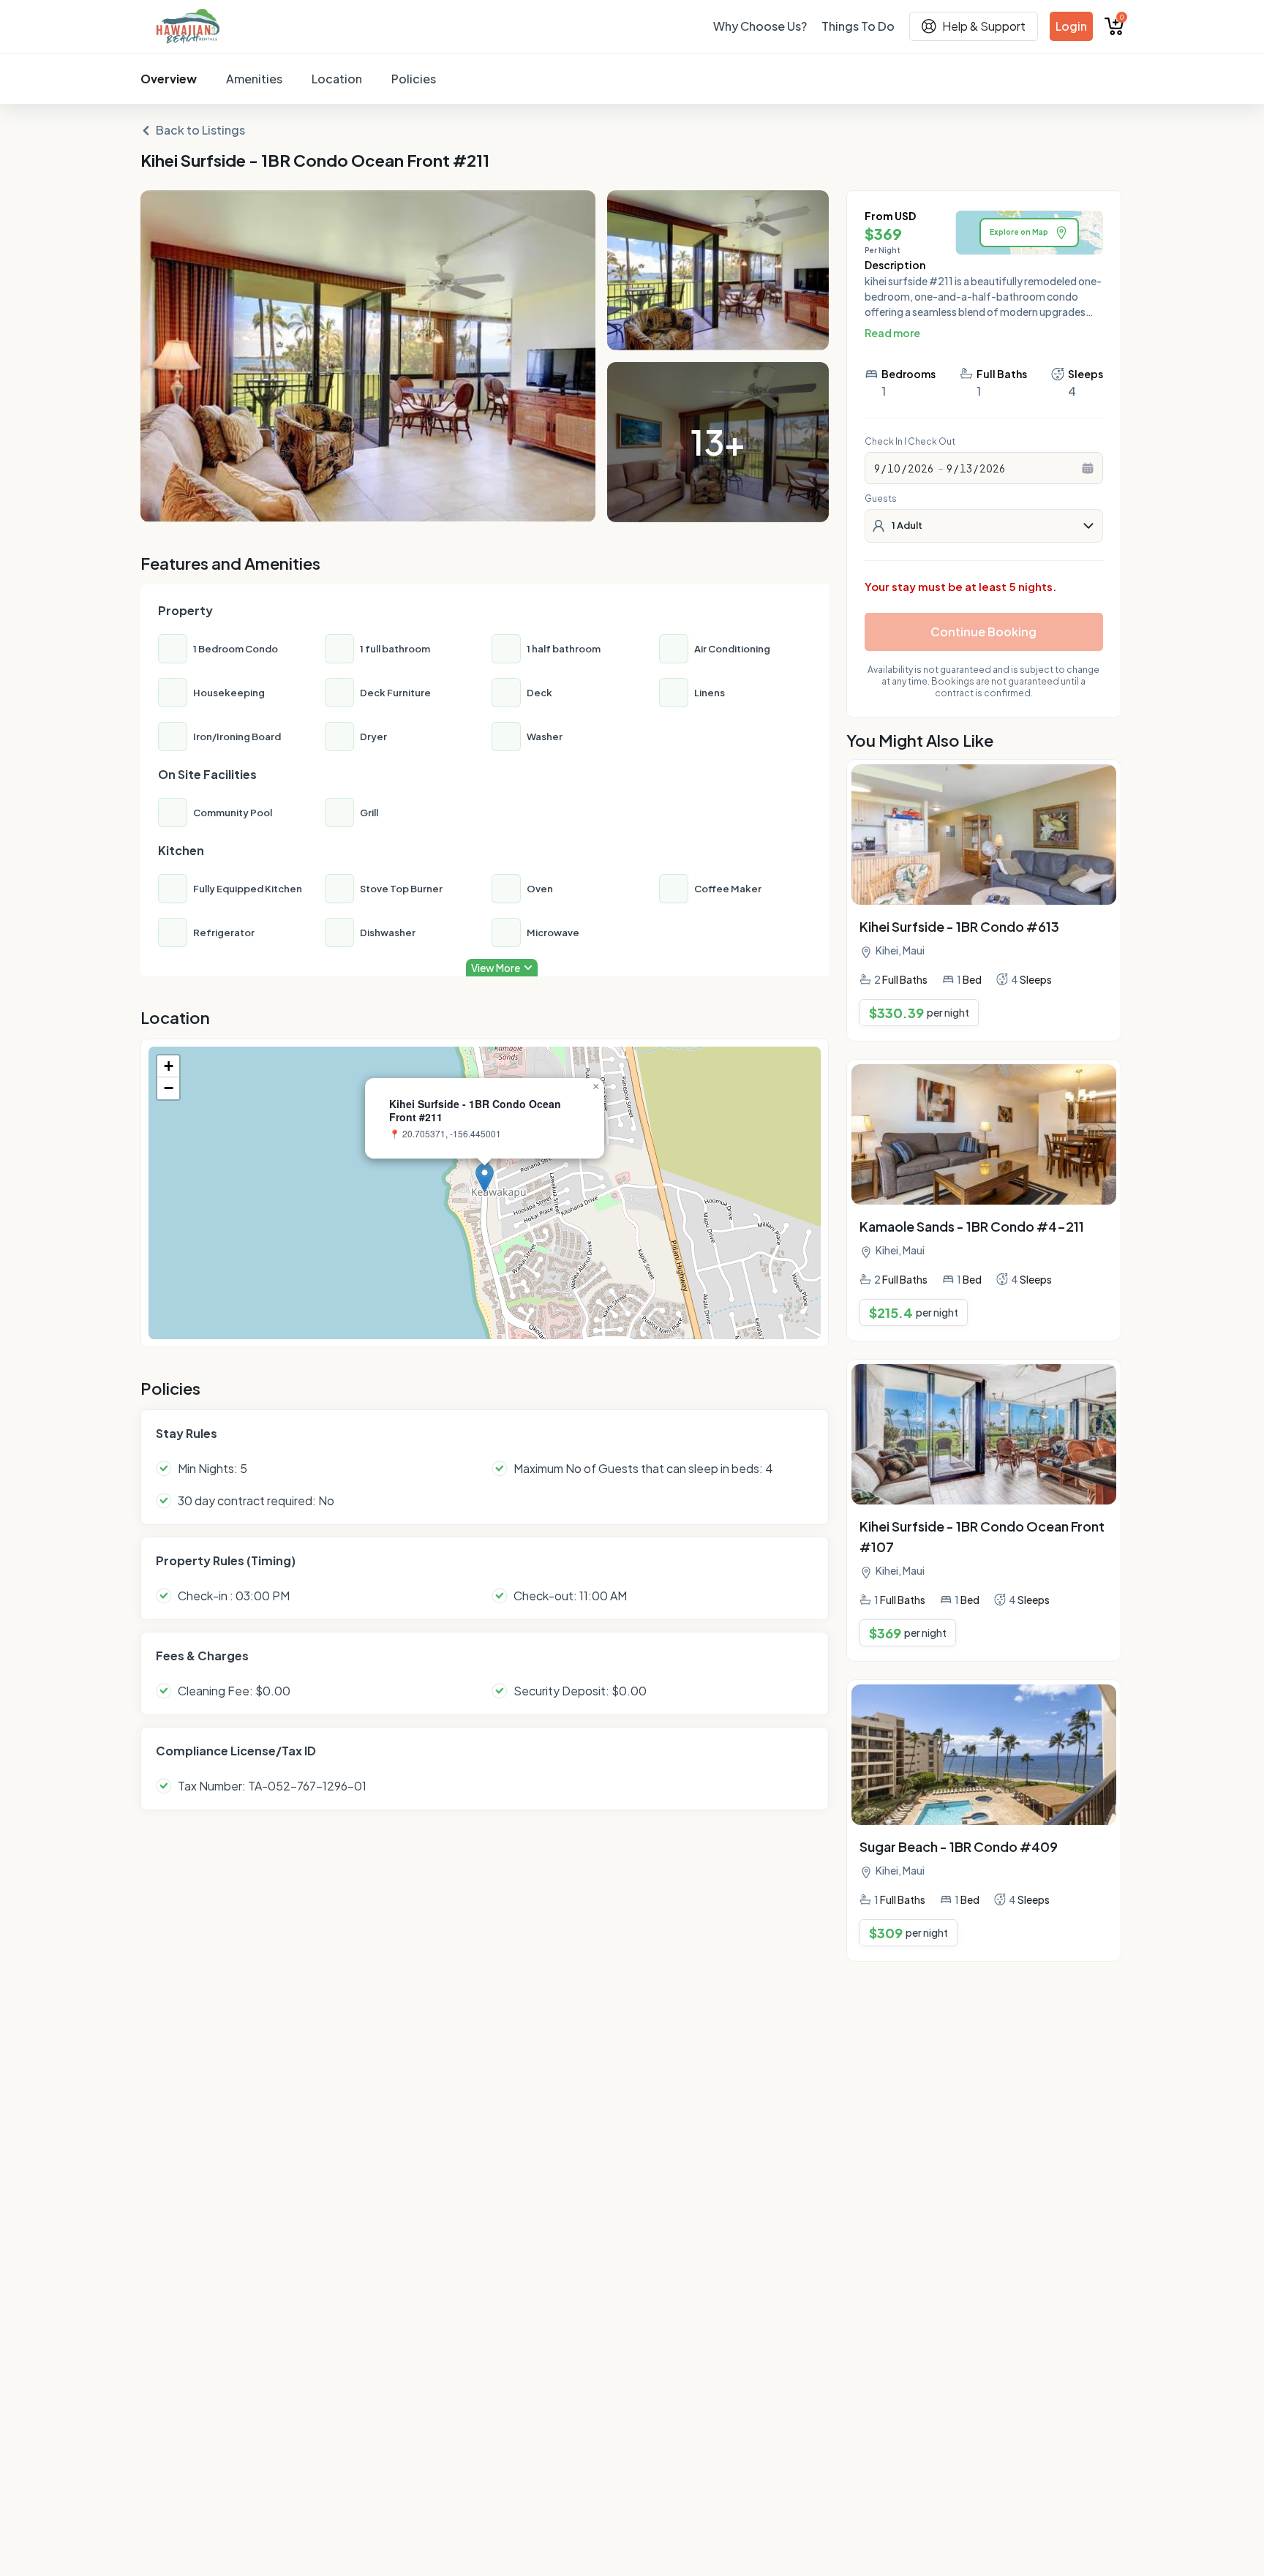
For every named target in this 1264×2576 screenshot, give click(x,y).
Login (1071, 26)
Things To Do (858, 26)
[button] (485, 1178)
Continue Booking (983, 632)
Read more (892, 333)
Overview (169, 79)
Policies (414, 79)
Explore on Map (1019, 232)
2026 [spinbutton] (921, 468)
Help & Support (984, 26)
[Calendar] (1088, 468)
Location (337, 79)
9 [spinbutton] (877, 468)
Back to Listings (200, 130)
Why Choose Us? (760, 26)
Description (895, 265)
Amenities (254, 79)
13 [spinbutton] (966, 468)
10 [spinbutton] (894, 468)
